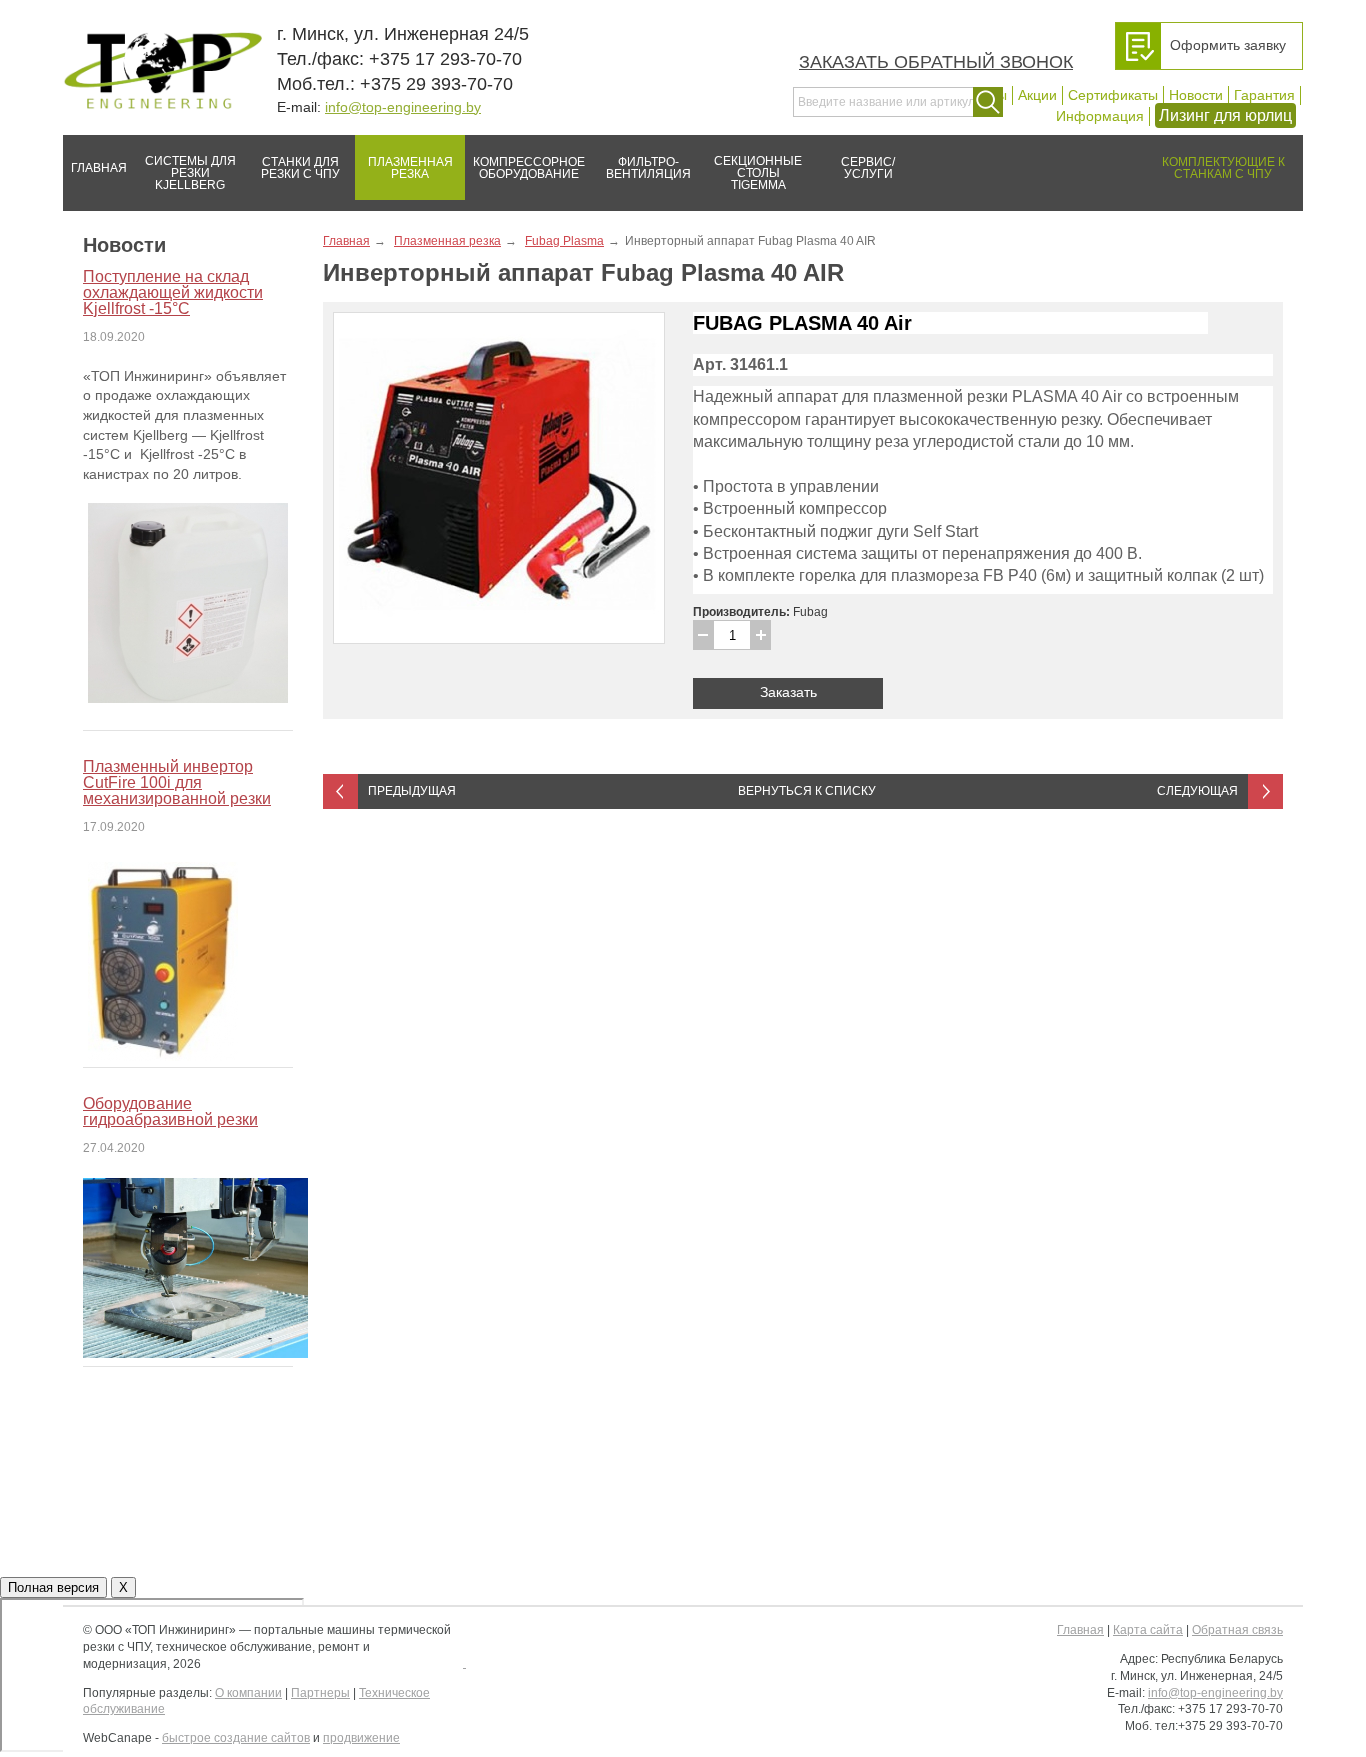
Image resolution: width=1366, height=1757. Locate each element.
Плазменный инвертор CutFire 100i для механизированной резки (177, 782)
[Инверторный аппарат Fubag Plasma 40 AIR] (499, 478)
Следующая (1197, 791)
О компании (248, 1693)
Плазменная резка (410, 168)
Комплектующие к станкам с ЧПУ (1223, 168)
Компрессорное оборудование (529, 168)
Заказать (788, 692)
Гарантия (1264, 95)
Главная (99, 168)
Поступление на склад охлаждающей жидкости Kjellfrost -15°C (173, 292)
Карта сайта (1148, 1630)
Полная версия (53, 1587)
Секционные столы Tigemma (758, 173)
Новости (1196, 95)
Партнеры (320, 1693)
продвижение (361, 1738)
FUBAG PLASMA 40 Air (802, 323)
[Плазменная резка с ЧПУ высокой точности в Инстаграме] (464, 1663)
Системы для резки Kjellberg (190, 173)
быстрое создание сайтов (236, 1738)
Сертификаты (1113, 95)
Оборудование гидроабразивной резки (170, 1111)
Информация (1100, 116)
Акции (1037, 95)
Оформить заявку (1228, 45)
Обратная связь (1237, 1630)
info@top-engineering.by (403, 107)
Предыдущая (412, 791)
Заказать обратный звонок (936, 62)
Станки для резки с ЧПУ (300, 168)
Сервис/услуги (868, 168)
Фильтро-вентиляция (648, 168)
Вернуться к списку (807, 791)
